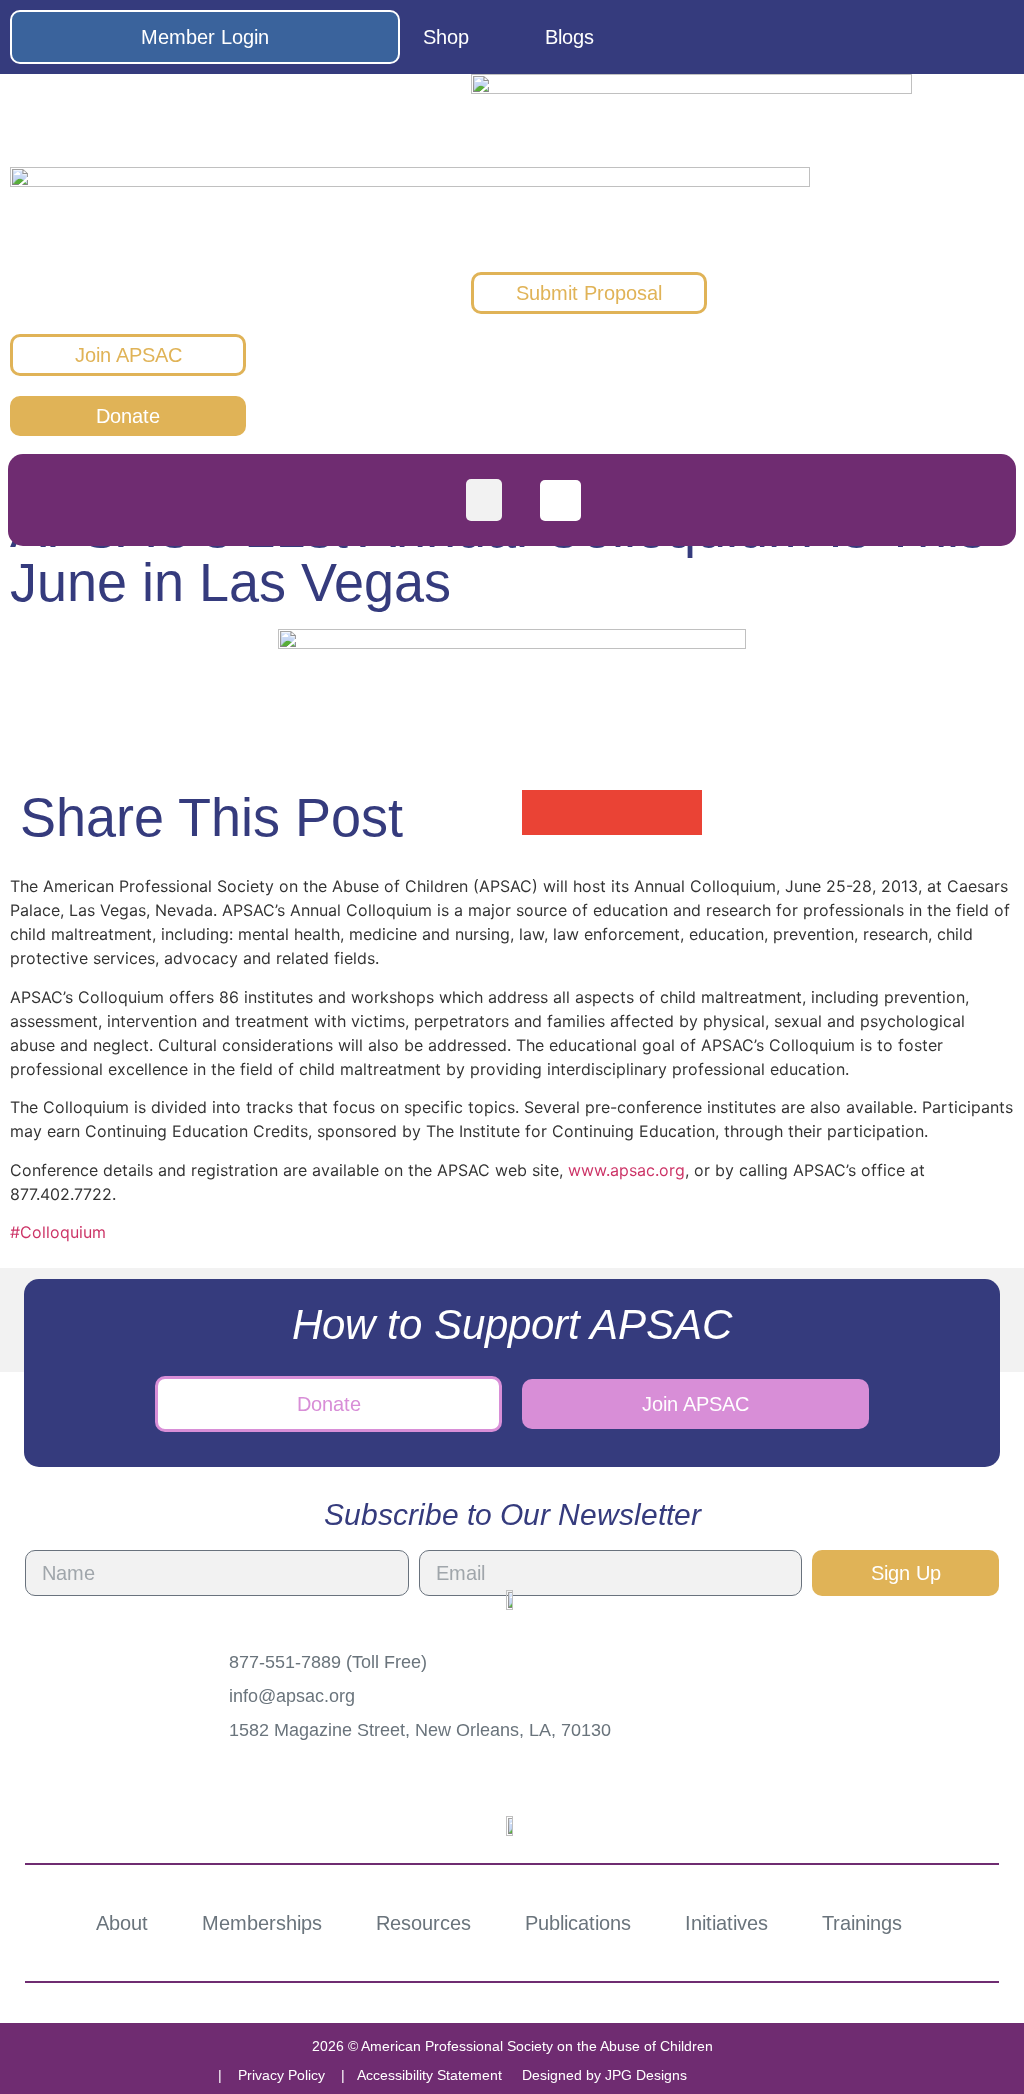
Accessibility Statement (429, 2075)
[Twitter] (889, 37)
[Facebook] (838, 37)
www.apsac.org (626, 1170)
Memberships (262, 1923)
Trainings (862, 1923)
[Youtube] (940, 37)
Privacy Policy (281, 2075)
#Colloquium (58, 1232)
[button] (484, 500)
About (122, 1923)
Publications (578, 1923)
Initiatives (726, 1923)
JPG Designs (646, 2075)
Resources (423, 1923)
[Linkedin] (991, 37)
